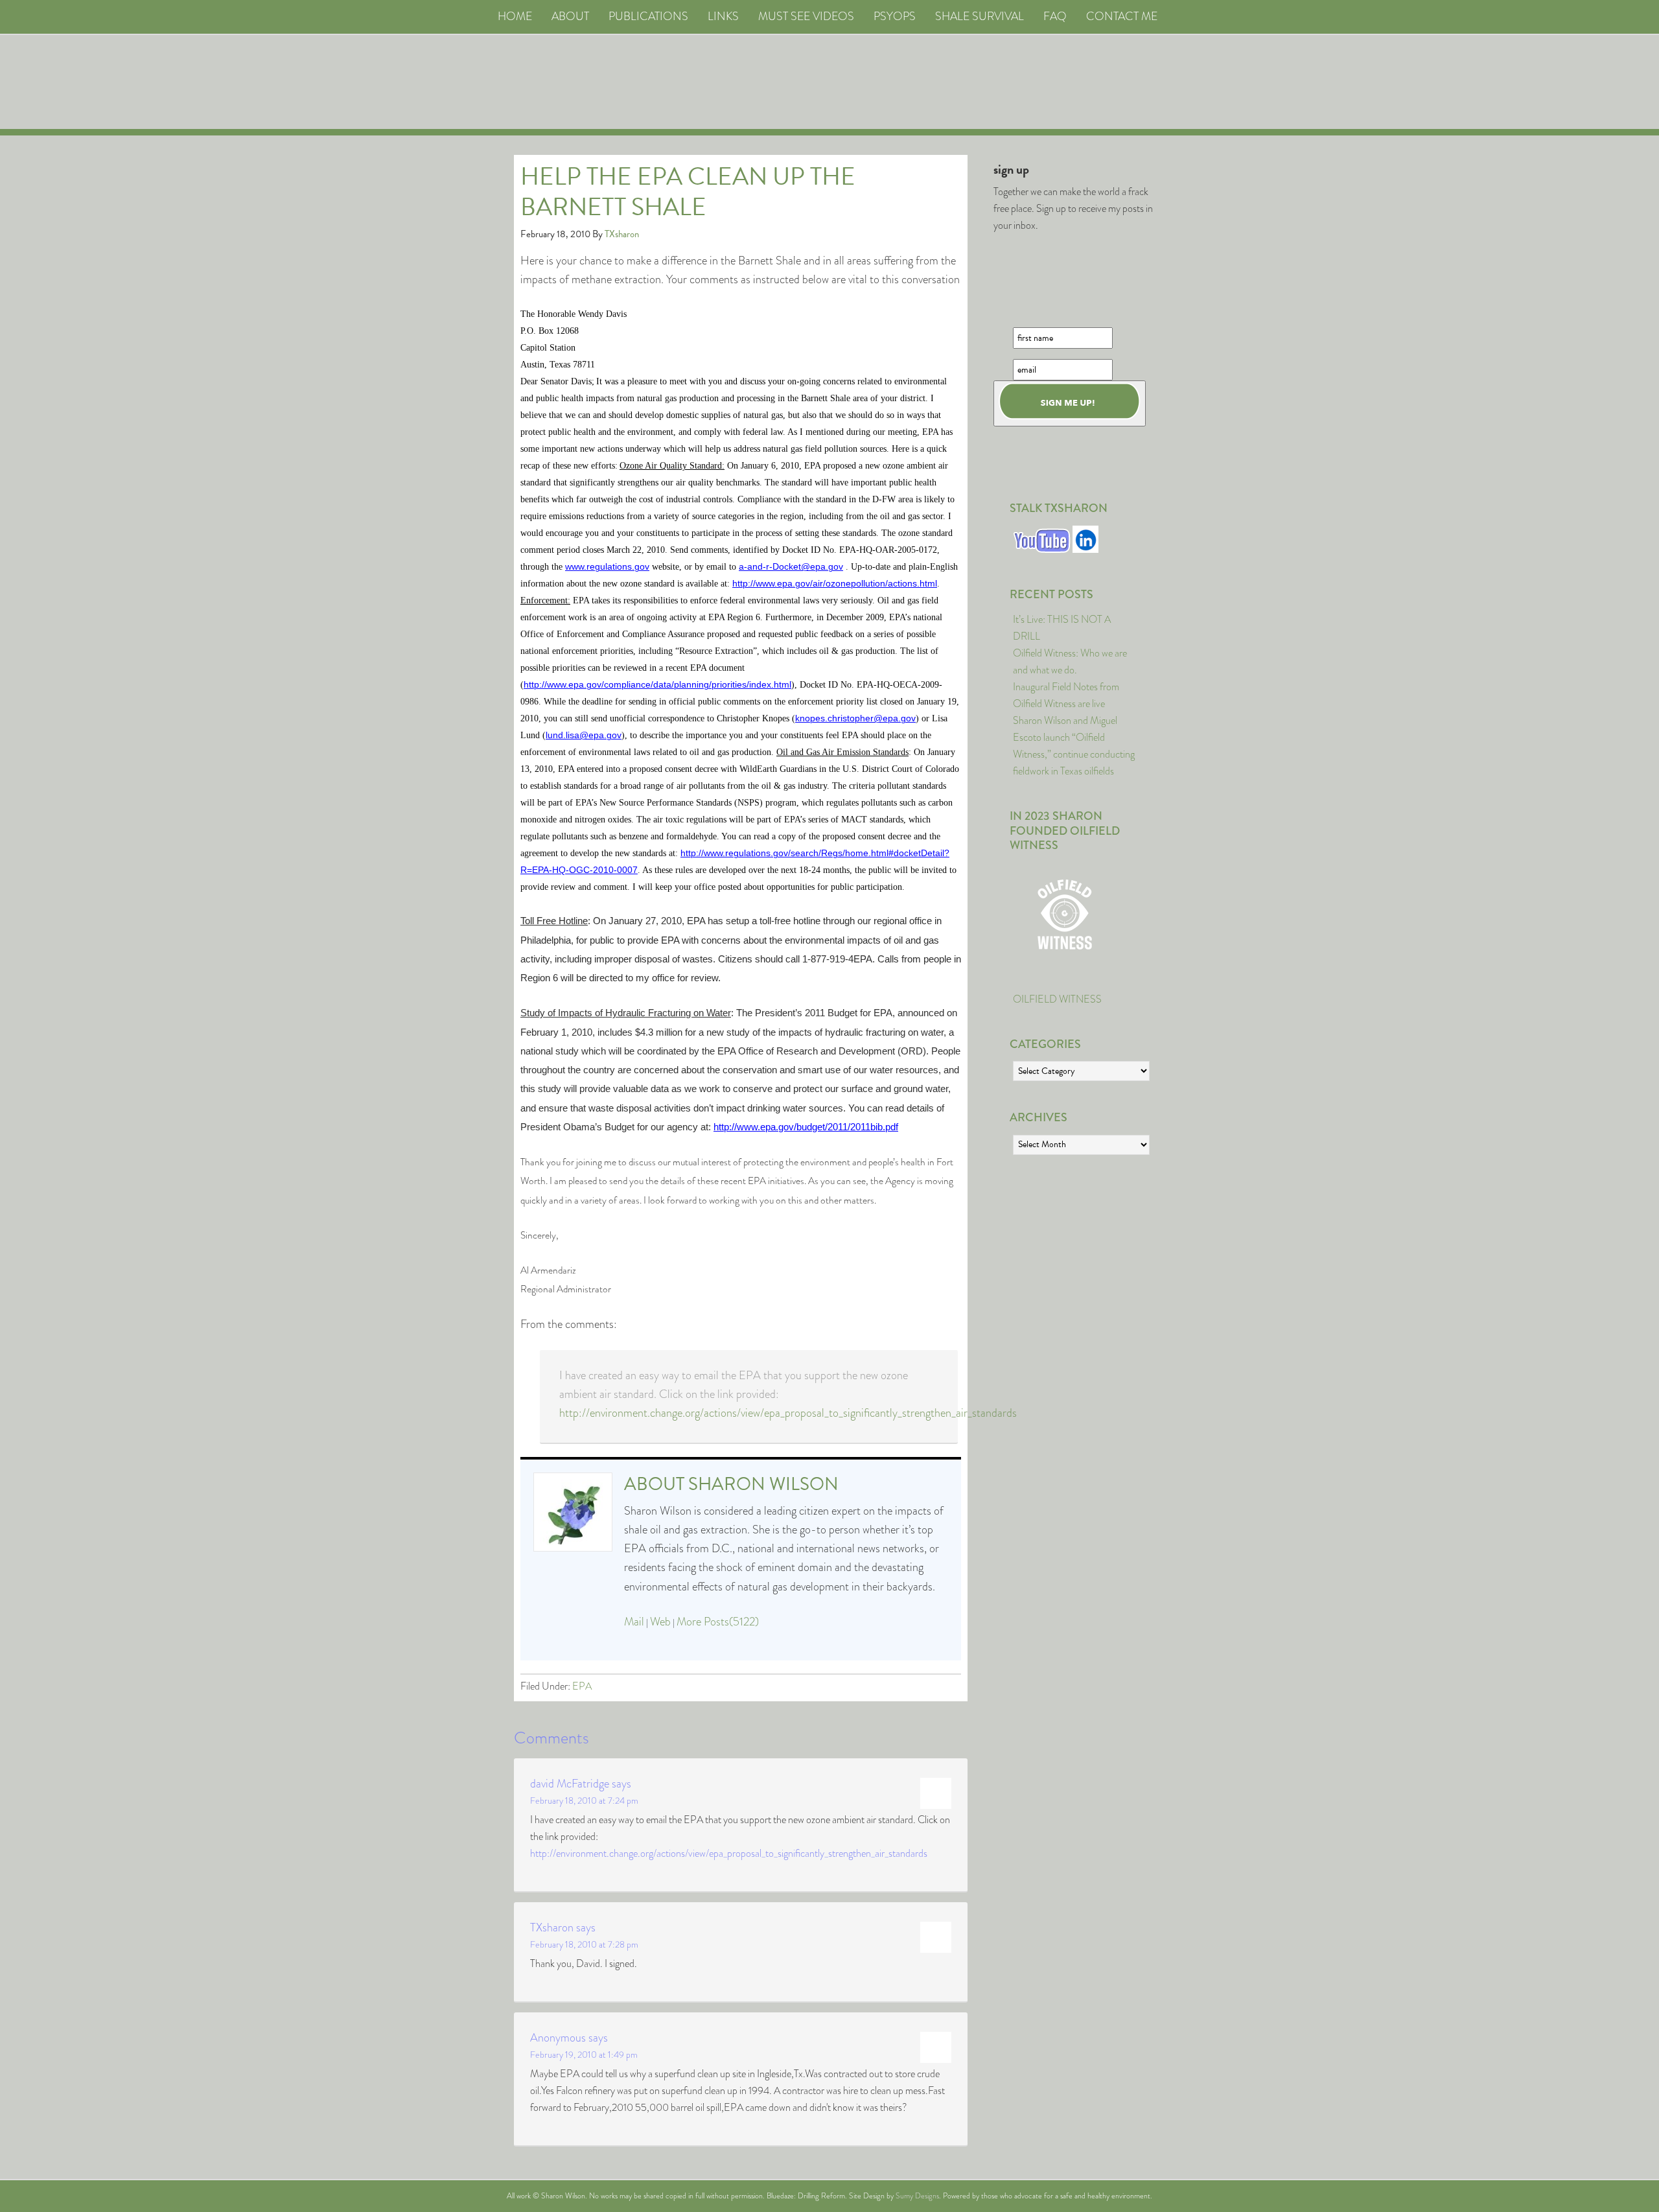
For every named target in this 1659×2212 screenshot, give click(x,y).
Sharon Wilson (763, 1484)
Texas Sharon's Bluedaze (950, 82)
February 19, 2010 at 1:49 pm (584, 2055)
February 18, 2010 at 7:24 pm (584, 1800)
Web (660, 1622)
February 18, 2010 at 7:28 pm (584, 1944)
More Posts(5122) (718, 1622)
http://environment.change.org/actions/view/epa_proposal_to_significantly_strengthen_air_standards (788, 1413)
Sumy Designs (917, 2196)
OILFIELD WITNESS (1057, 999)
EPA (582, 1686)
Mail (634, 1622)
